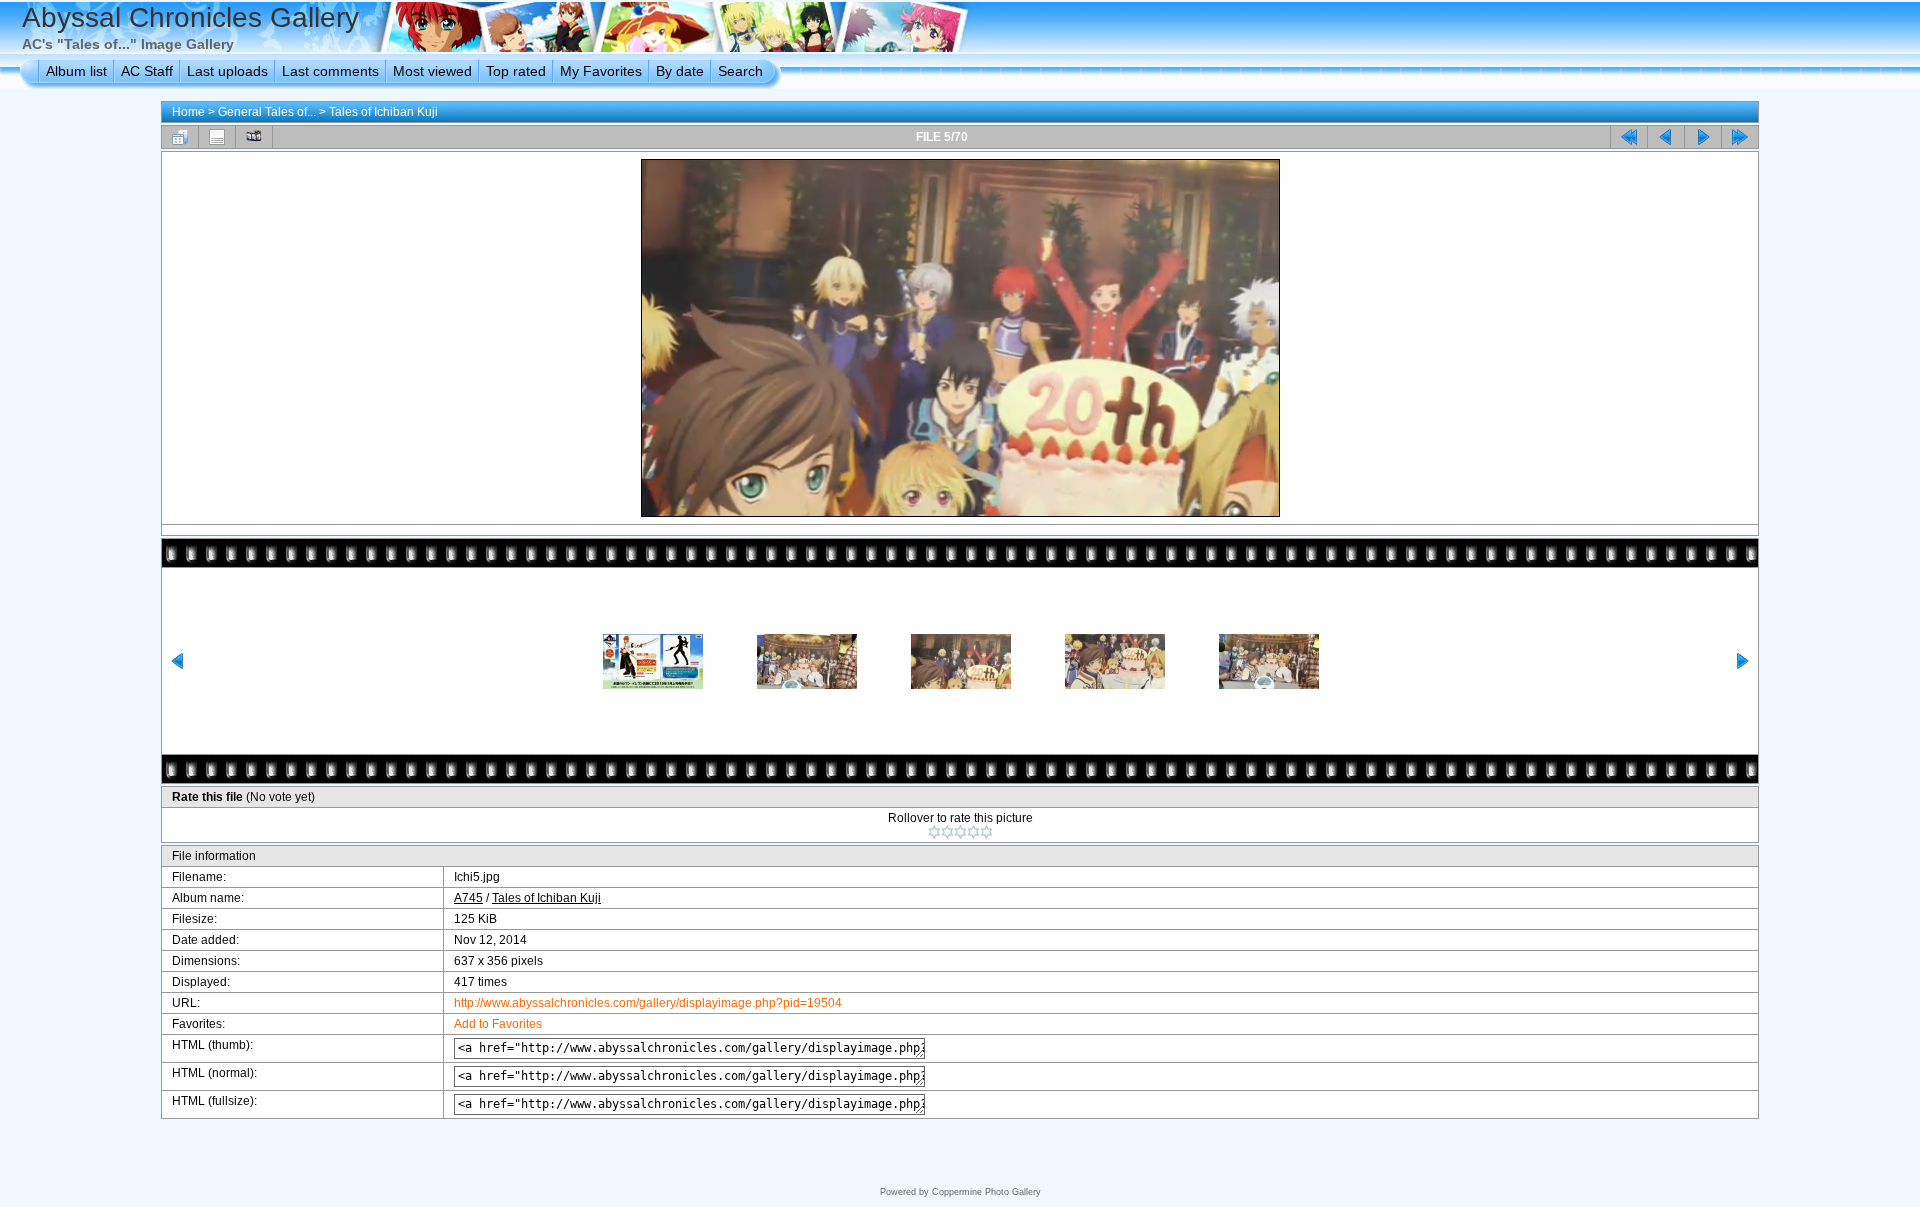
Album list (76, 71)
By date (680, 71)
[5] (986, 832)
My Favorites (601, 71)
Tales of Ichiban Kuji (383, 112)
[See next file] (1703, 137)
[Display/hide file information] (217, 137)
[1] (934, 832)
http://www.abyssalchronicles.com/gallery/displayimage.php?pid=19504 (648, 1003)
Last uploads (227, 71)
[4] (973, 832)
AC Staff (147, 71)
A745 (468, 898)
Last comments (330, 71)
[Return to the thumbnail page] (180, 137)
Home (188, 112)
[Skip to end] (1740, 137)
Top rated (516, 71)
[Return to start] (1629, 137)
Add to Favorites (498, 1024)
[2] (947, 832)
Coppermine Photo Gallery (986, 1192)
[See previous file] (1666, 137)
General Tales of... (267, 112)
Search (740, 71)
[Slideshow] (254, 137)
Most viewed (432, 71)
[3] (960, 832)
